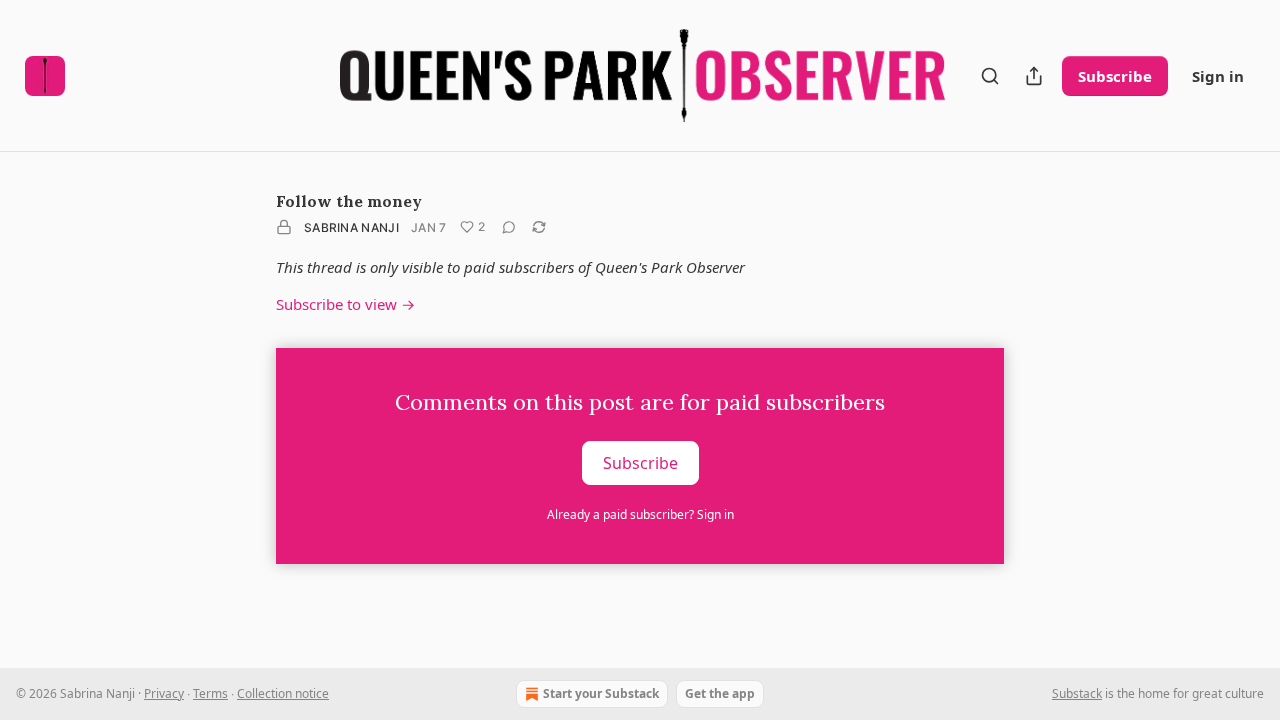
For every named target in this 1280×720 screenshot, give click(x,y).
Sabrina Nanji (351, 227)
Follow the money (349, 201)
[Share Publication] (1034, 76)
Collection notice (283, 693)
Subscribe (1115, 76)
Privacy (164, 693)
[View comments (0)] (509, 227)
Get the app (720, 693)
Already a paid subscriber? (640, 514)
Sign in (1218, 76)
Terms (210, 693)
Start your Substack (601, 693)
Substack (1077, 693)
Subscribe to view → (345, 304)
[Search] (990, 76)
